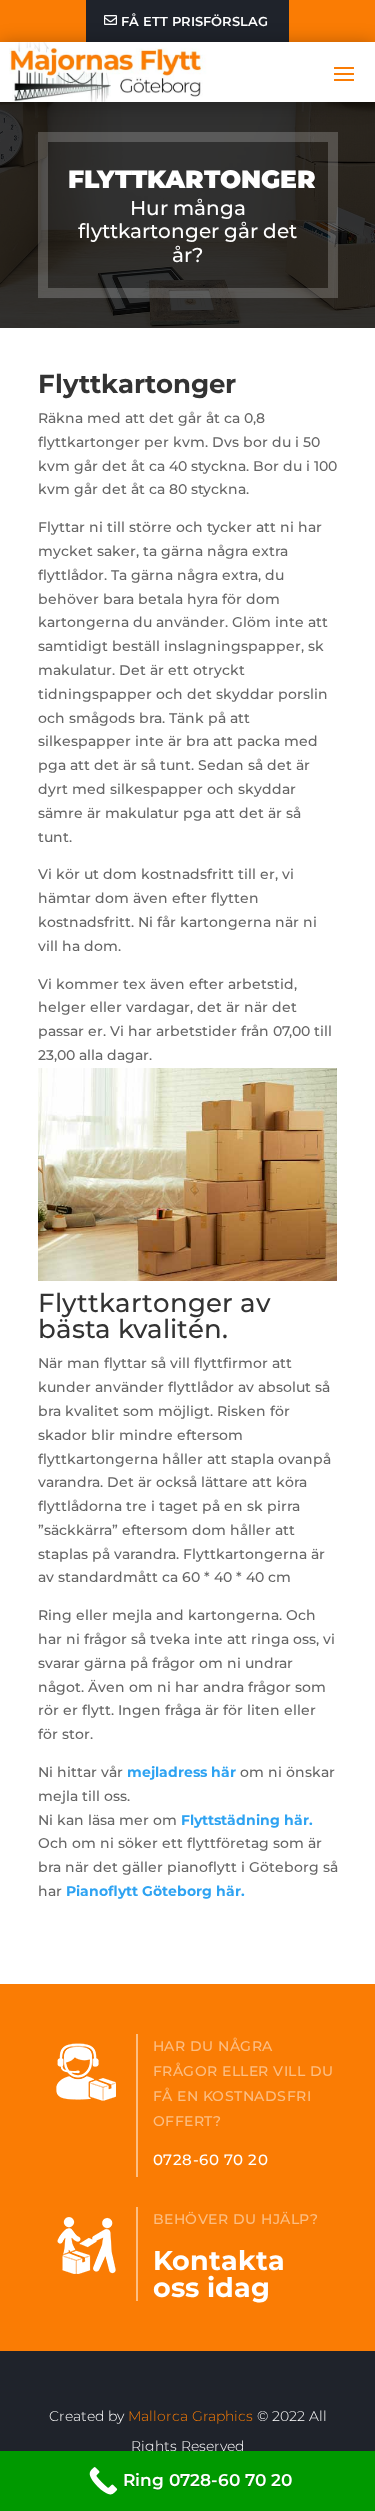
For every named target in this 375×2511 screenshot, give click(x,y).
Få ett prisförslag (194, 21)
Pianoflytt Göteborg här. (155, 1891)
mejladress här (181, 1772)
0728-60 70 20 (211, 2159)
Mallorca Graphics (190, 2416)
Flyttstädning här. (247, 1820)
